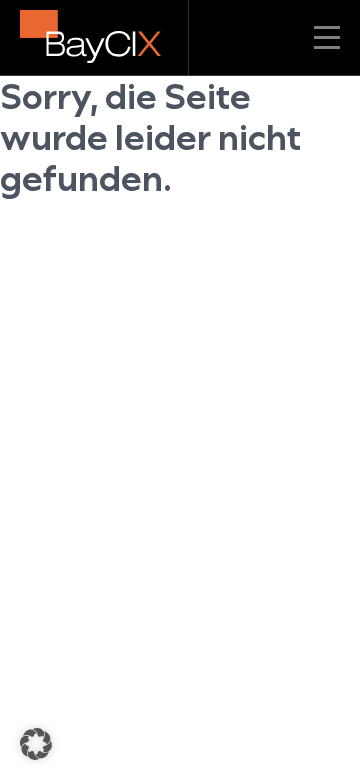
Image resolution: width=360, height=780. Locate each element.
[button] (36, 744)
